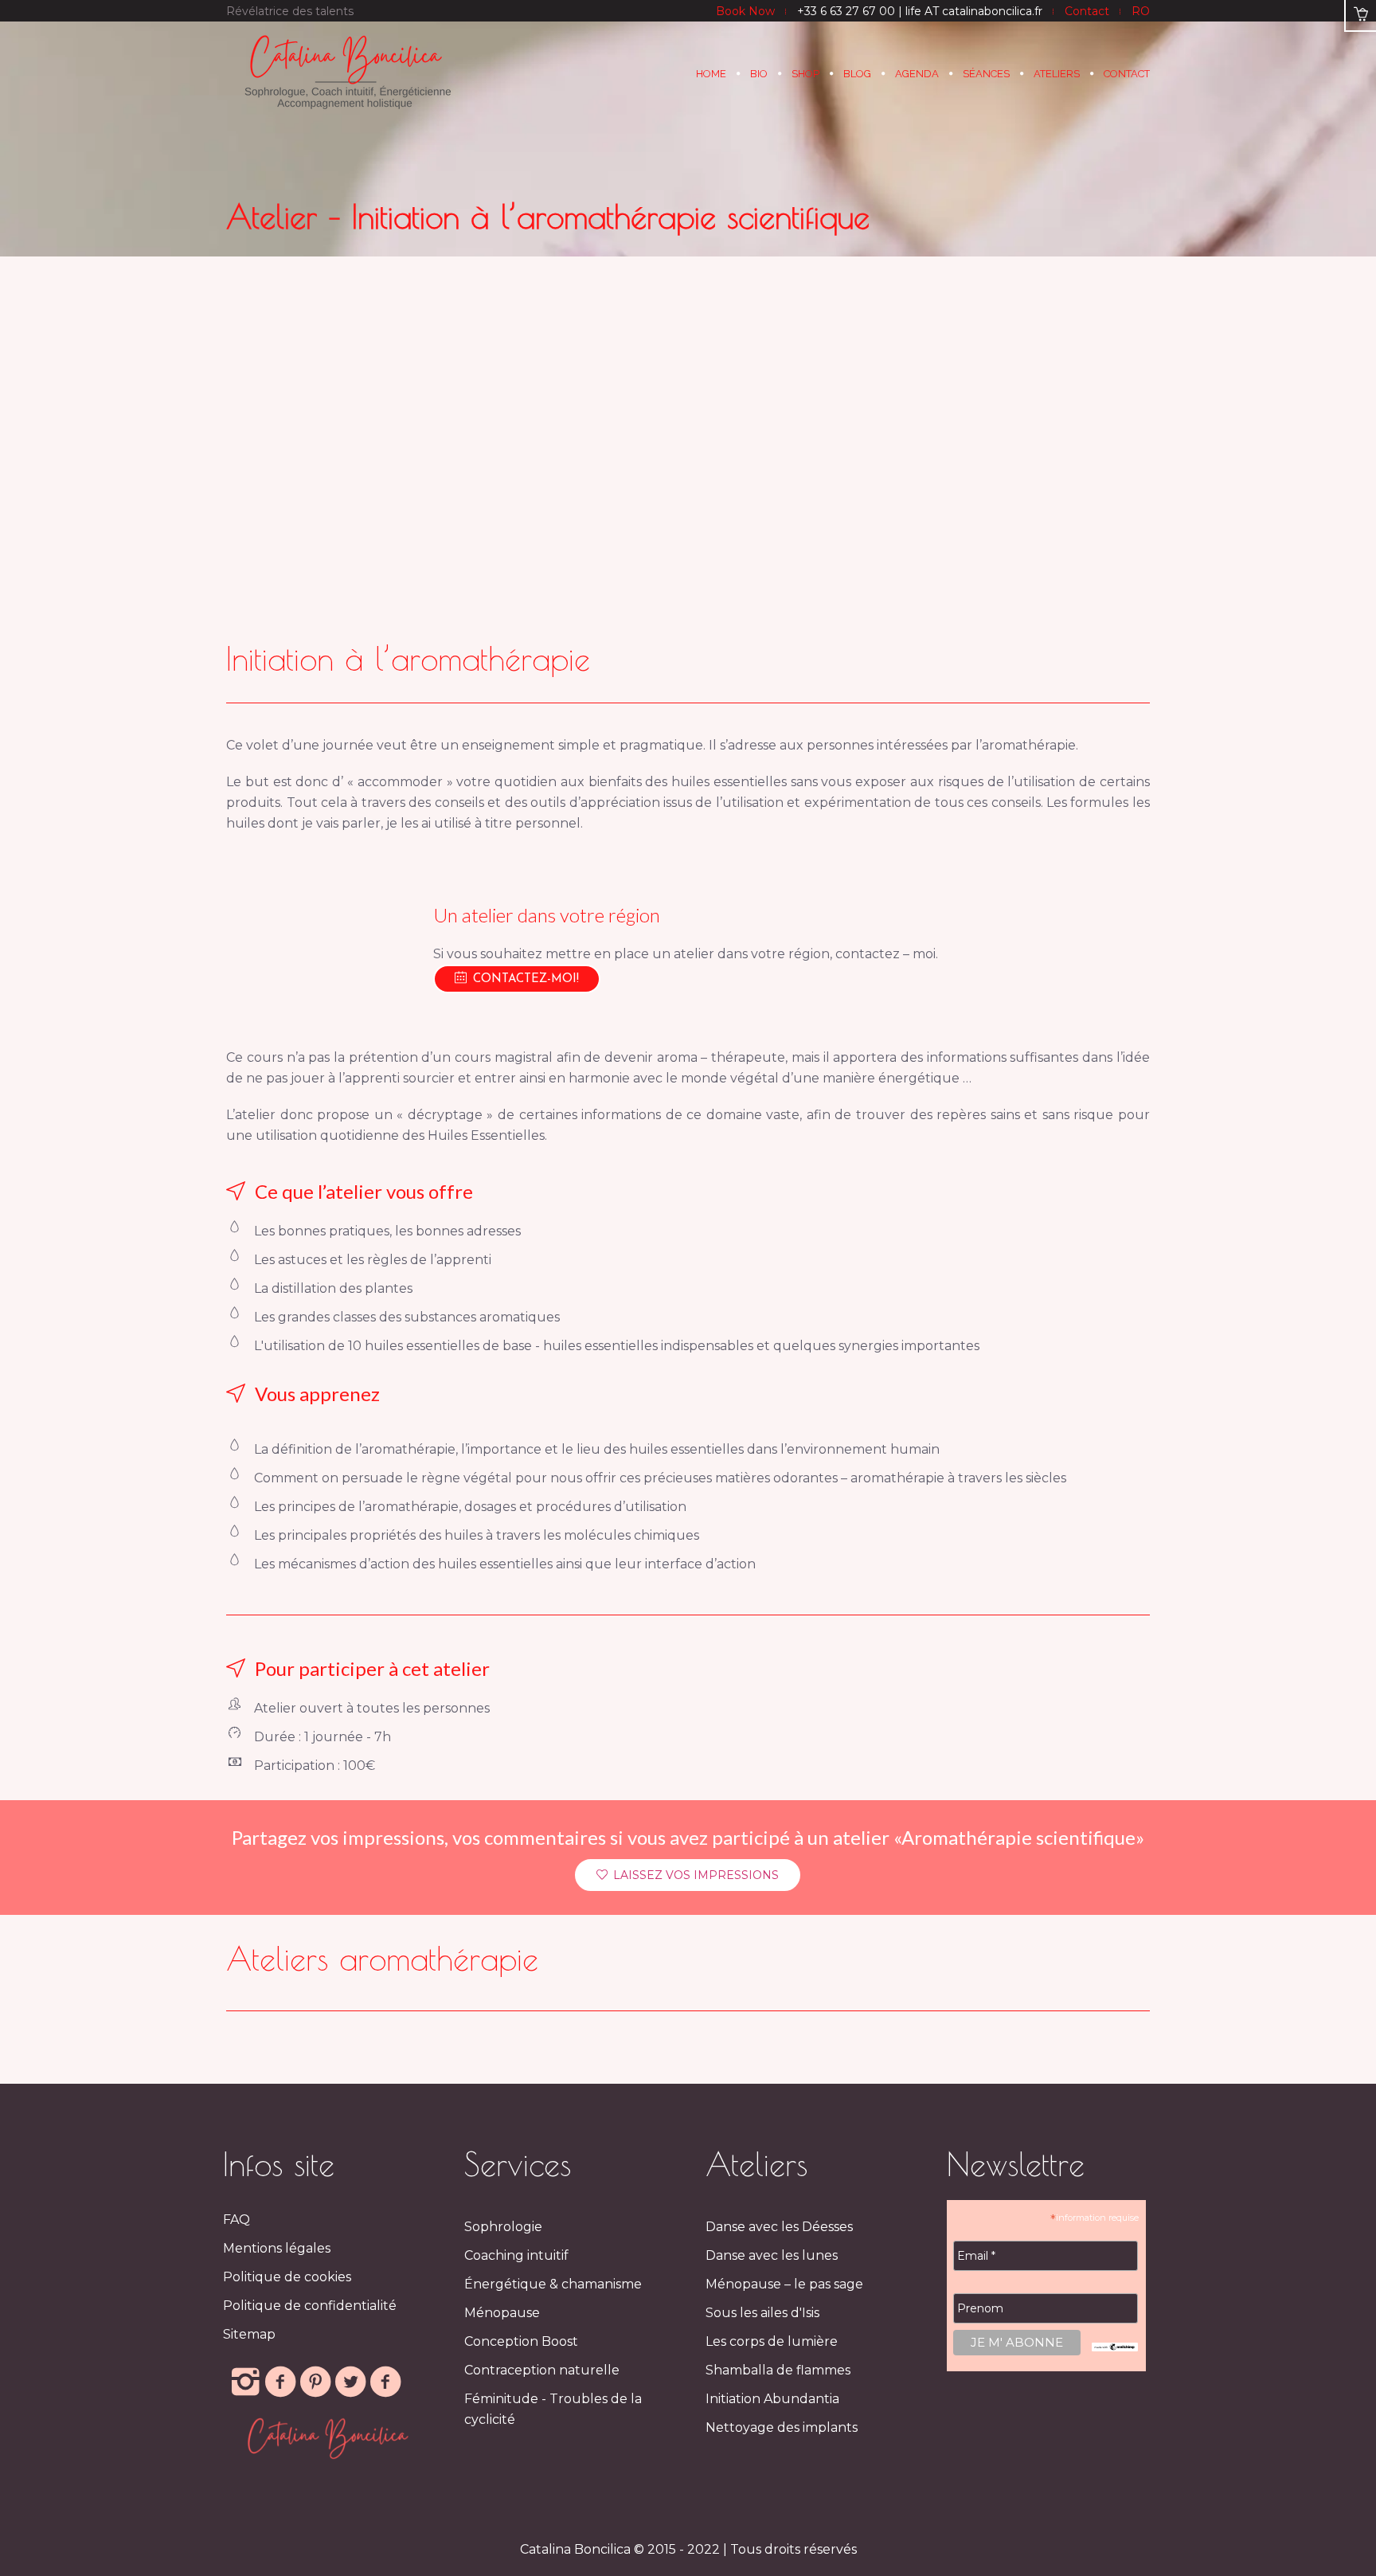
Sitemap (249, 2334)
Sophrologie (503, 2227)
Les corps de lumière (772, 2341)
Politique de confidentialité (310, 2306)
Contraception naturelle (542, 2370)
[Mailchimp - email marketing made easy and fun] (1115, 2346)
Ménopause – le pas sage (784, 2284)
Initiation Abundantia (772, 2399)
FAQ (236, 2220)
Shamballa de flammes (778, 2370)
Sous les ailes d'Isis (762, 2313)
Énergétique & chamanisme (553, 2284)
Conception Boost (521, 2341)
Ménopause (502, 2313)
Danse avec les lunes (772, 2255)
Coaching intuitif (516, 2255)
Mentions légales (277, 2248)
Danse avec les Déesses (779, 2227)
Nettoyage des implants (782, 2427)
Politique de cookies (287, 2277)
